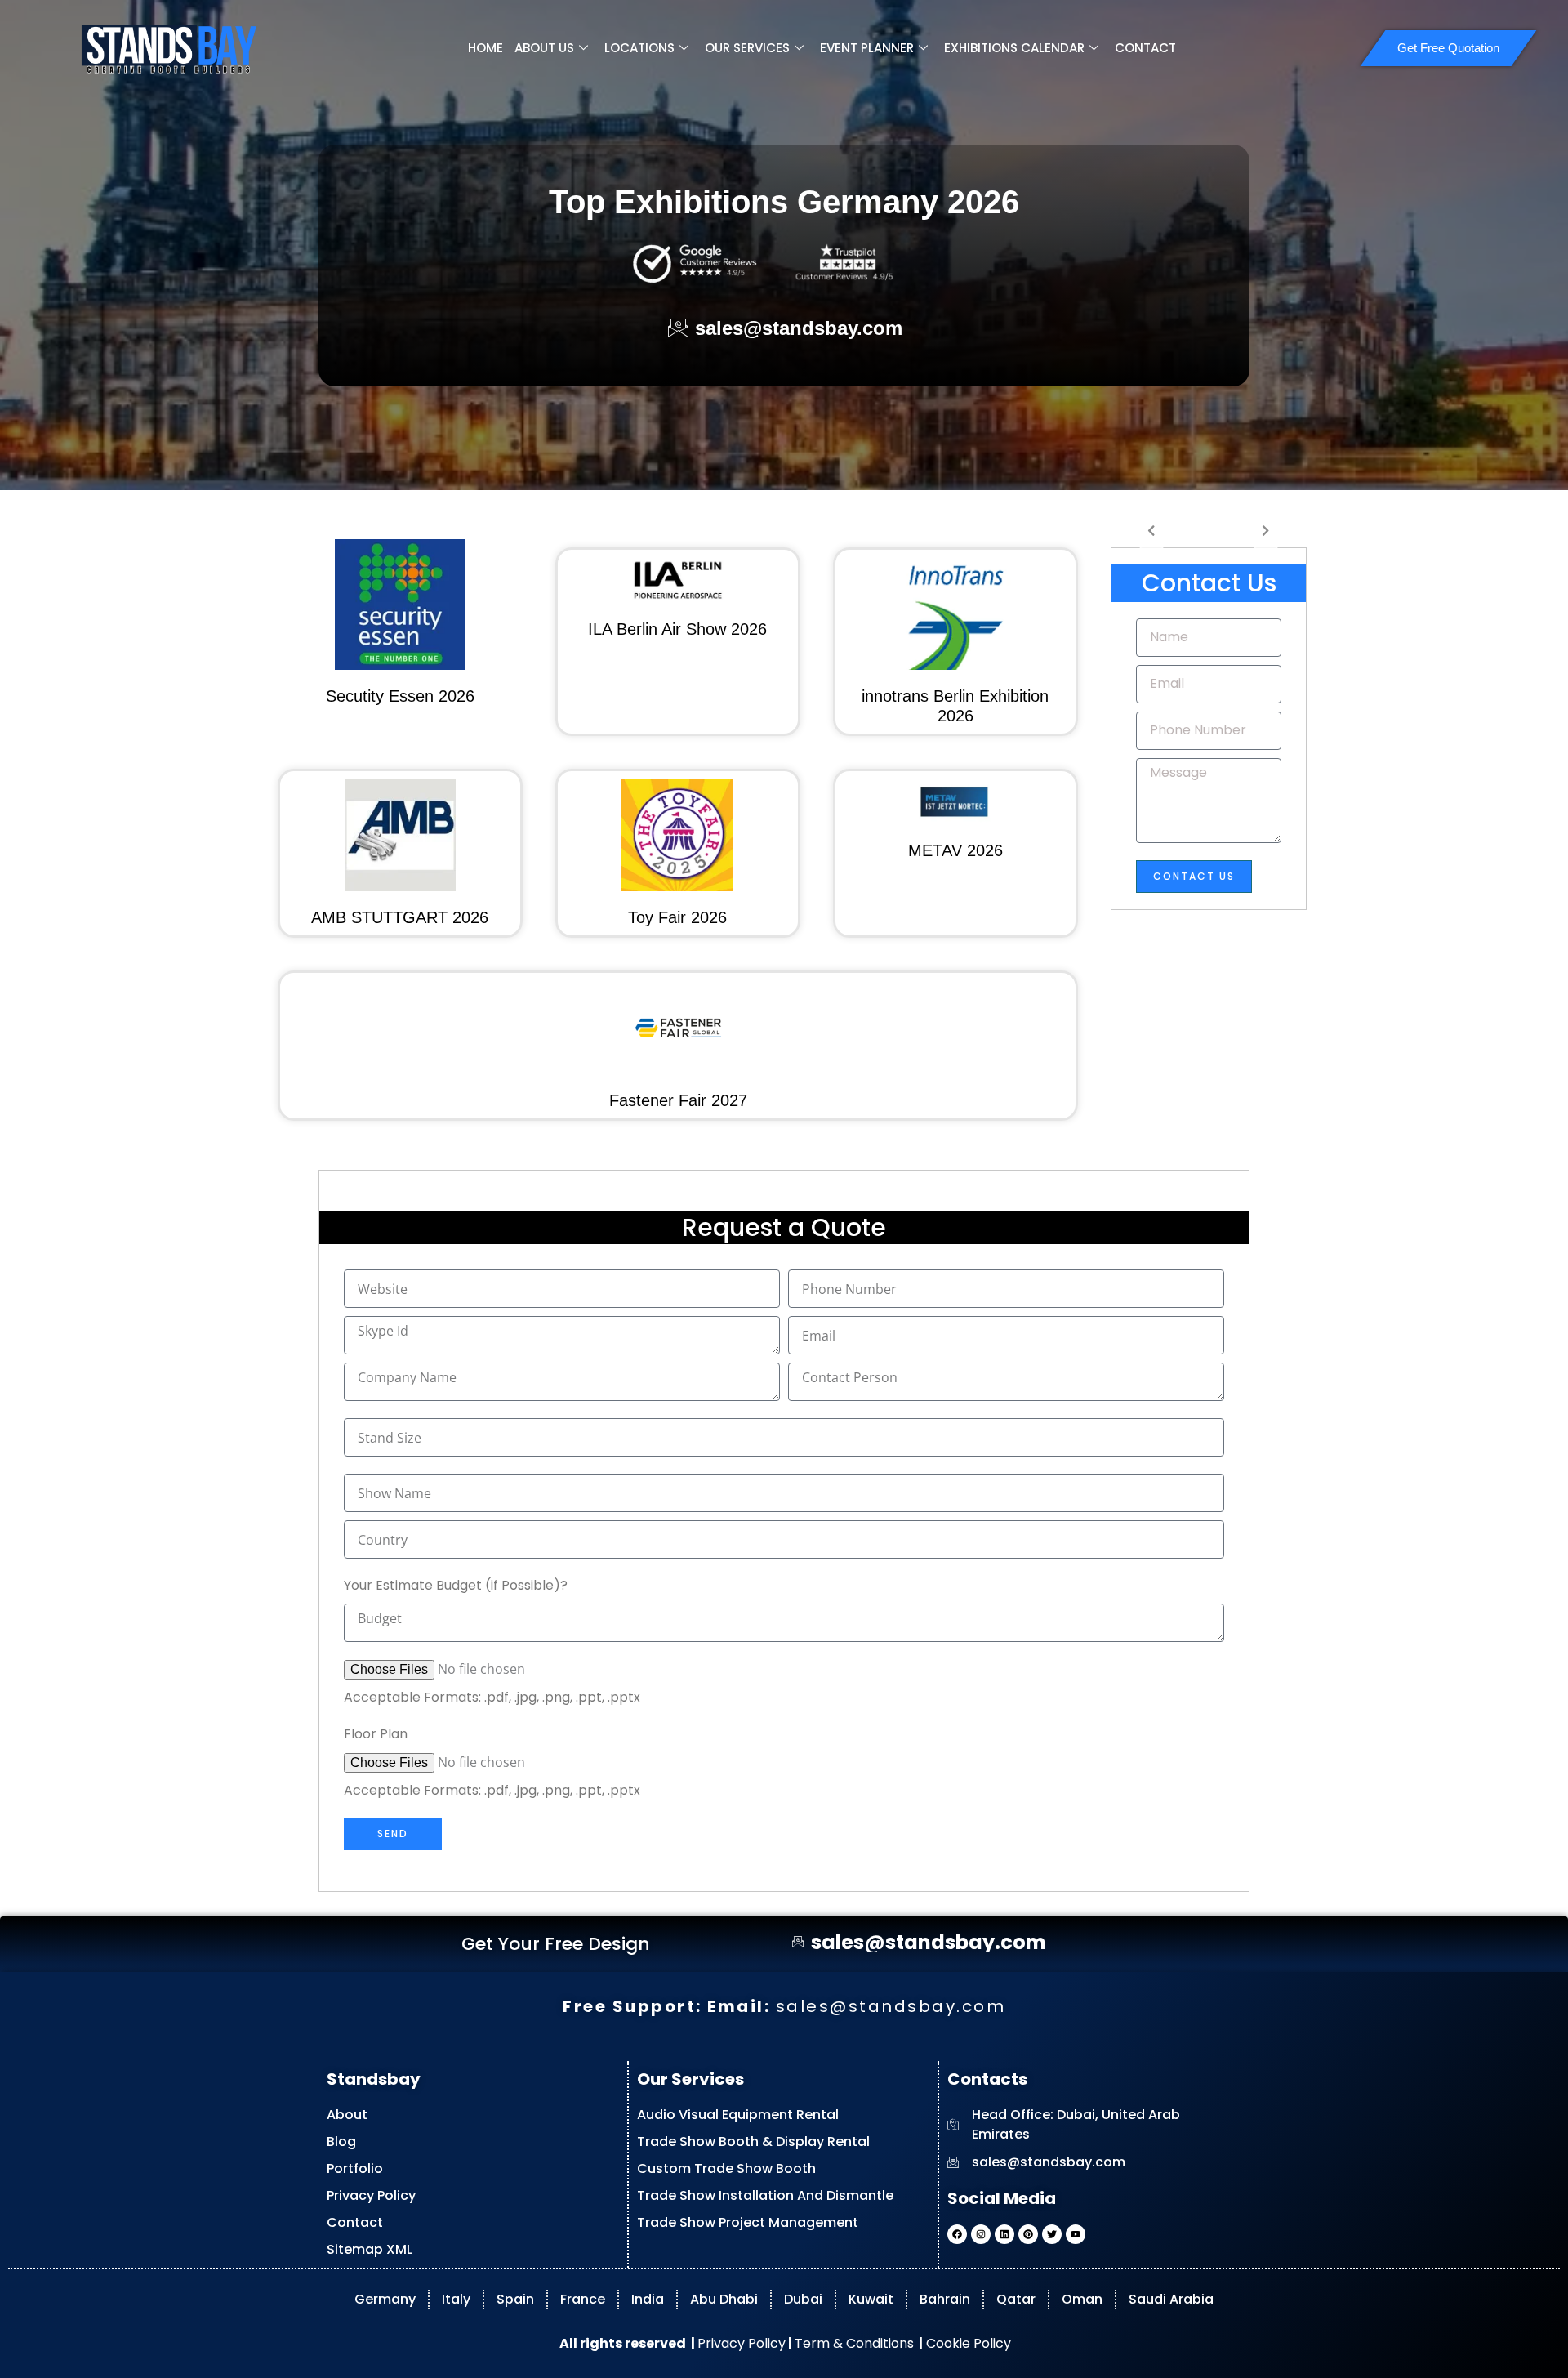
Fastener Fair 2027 (678, 1100)
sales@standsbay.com (891, 2006)
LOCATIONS (639, 48)
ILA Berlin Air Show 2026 (677, 629)
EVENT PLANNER (867, 48)
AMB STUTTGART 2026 (400, 917)
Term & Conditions (854, 2343)
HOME (486, 48)
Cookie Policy (967, 2343)
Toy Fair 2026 (677, 917)
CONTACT (1145, 48)
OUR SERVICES (747, 48)
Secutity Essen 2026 (400, 696)
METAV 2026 (955, 850)
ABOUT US (544, 48)
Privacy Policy (742, 2343)
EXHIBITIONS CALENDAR (1014, 48)
